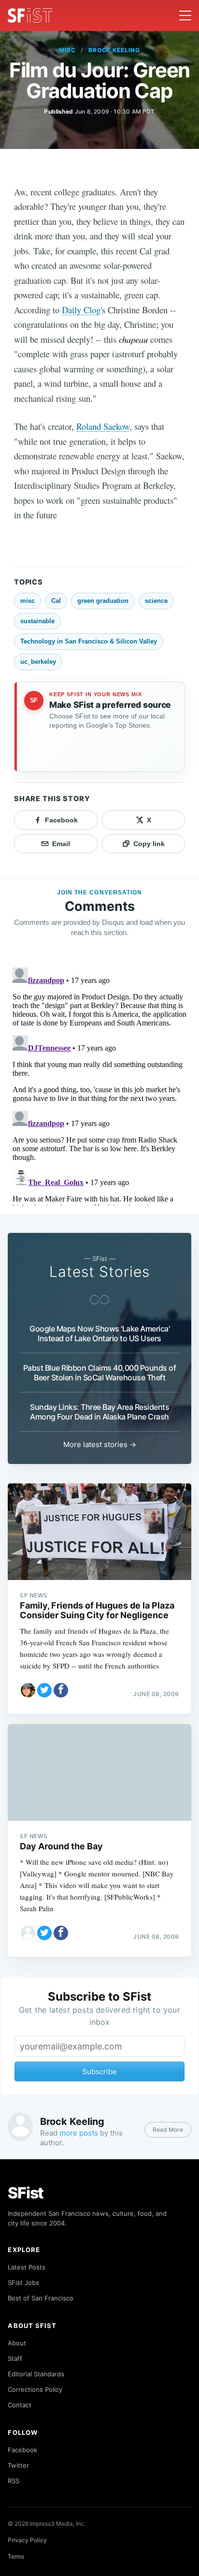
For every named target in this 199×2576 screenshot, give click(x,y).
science (156, 601)
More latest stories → (100, 1444)
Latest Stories (99, 1272)
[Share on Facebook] (61, 1690)
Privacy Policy (27, 2540)
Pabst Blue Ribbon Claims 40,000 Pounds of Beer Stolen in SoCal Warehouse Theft (100, 1373)
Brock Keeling (114, 50)
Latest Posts (27, 2267)
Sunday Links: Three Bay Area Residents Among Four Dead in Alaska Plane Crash (99, 1412)
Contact (20, 2405)
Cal (56, 601)
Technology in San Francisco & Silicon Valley (89, 641)
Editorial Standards (36, 2374)
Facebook (22, 2450)
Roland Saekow (103, 426)
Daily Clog (81, 310)
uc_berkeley (38, 662)
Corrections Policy (35, 2389)
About (17, 2343)
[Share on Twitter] (44, 1690)
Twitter (18, 2465)
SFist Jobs (23, 2283)
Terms (16, 2556)
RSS (14, 2481)
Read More (168, 2130)
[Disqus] (99, 1084)
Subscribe (99, 2071)
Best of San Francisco (41, 2298)
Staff (15, 2358)
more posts (79, 2133)
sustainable (37, 621)
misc (67, 50)
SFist (26, 2193)
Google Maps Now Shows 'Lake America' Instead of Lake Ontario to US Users (99, 1333)
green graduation (103, 601)
